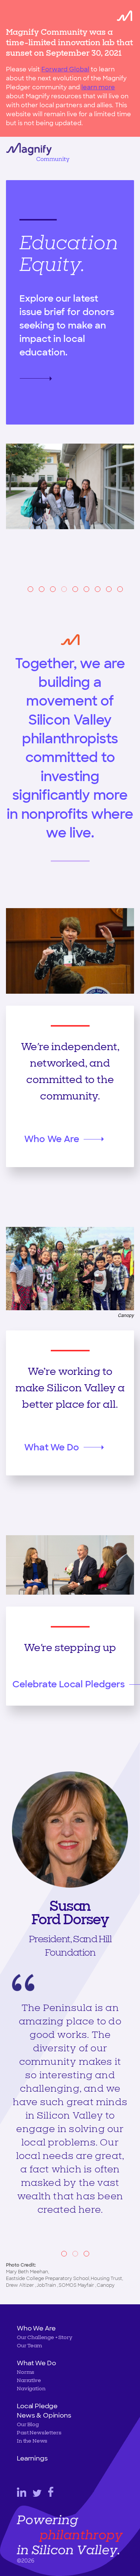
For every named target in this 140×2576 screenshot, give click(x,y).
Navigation (31, 2389)
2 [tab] (42, 589)
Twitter (37, 2493)
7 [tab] (98, 589)
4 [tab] (64, 589)
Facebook (51, 2492)
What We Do (52, 1447)
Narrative (29, 2380)
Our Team (29, 2346)
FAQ (42, 365)
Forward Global (65, 69)
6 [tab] (86, 589)
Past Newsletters (39, 2433)
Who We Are (52, 1139)
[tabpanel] (70, 353)
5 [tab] (75, 589)
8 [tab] (109, 589)
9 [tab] (120, 589)
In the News (32, 2441)
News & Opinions (44, 2415)
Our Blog (28, 2424)
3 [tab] (53, 589)
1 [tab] (30, 589)
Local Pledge (37, 2406)
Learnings (32, 2458)
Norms (26, 2372)
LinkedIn (21, 2492)
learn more (98, 87)
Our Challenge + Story (45, 2337)
